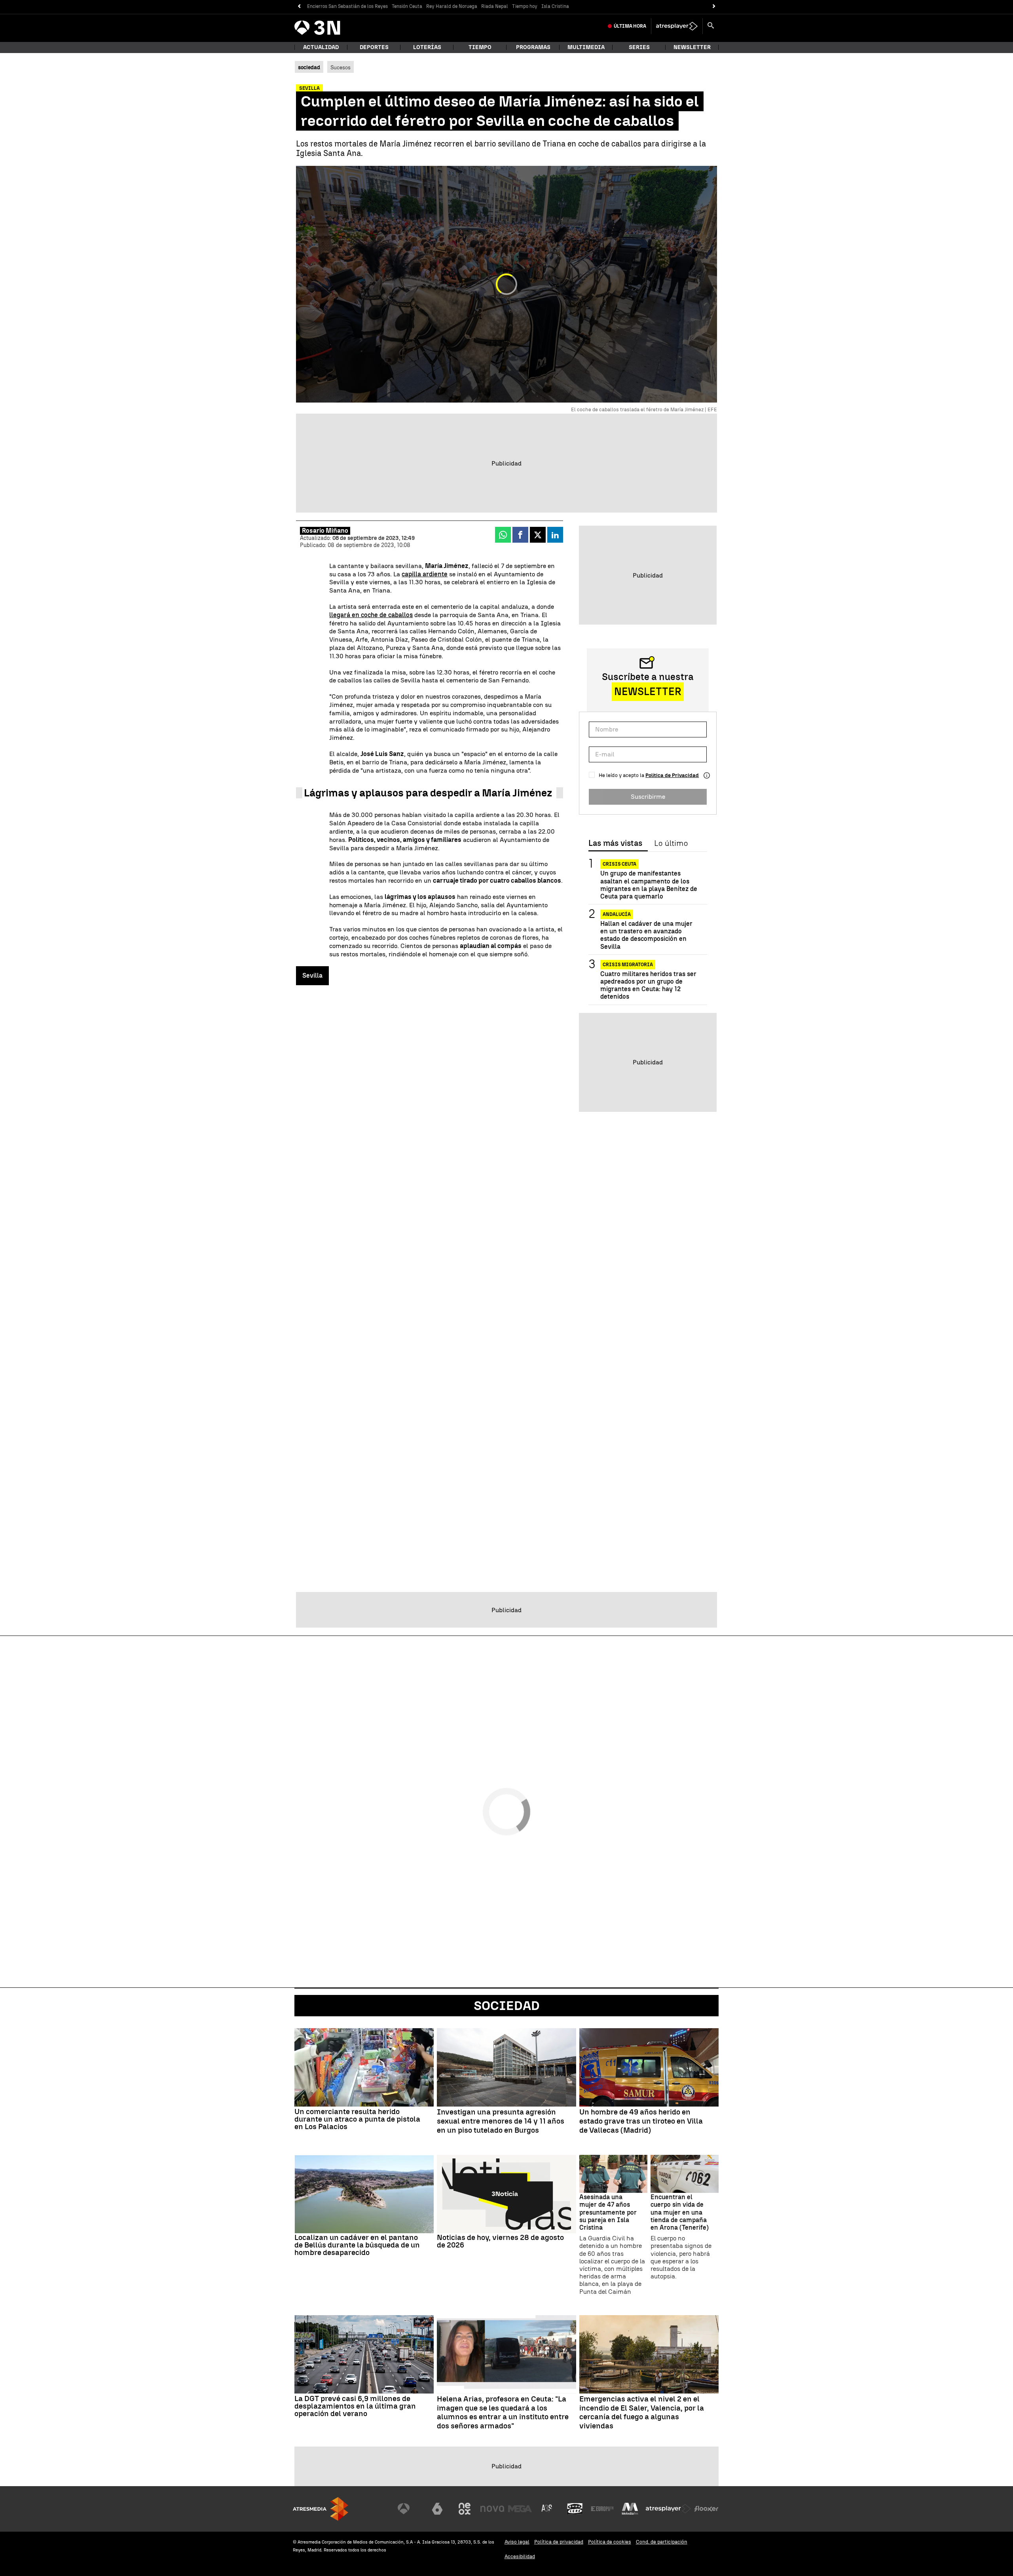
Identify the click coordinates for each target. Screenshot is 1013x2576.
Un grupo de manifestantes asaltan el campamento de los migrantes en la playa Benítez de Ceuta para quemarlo (649, 885)
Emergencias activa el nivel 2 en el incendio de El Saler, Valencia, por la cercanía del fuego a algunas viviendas (642, 2413)
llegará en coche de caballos (371, 615)
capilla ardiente (425, 574)
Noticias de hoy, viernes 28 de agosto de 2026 (500, 2241)
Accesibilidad (520, 2556)
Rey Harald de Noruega (452, 6)
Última (630, 26)
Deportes (374, 47)
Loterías (427, 47)
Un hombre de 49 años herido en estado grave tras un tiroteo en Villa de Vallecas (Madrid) (641, 2121)
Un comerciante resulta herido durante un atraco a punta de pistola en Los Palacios (357, 2119)
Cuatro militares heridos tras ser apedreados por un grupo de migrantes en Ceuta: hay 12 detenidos (648, 985)
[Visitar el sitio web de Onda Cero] (575, 2509)
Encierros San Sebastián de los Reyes (347, 6)
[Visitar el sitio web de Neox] (465, 2509)
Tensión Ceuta (407, 6)
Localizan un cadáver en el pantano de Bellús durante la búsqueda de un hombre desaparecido (357, 2245)
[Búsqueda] (711, 26)
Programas (533, 47)
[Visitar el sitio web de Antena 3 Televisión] (410, 2509)
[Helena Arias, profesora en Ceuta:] (506, 2354)
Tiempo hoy (525, 6)
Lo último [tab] (671, 843)
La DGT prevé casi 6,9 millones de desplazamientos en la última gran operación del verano (355, 2406)
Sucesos (341, 67)
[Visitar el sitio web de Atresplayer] (668, 2509)
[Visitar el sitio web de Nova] (492, 2509)
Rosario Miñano (325, 531)
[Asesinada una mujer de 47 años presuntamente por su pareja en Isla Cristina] (613, 2174)
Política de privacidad (559, 2542)
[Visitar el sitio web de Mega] (520, 2509)
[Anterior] (299, 7)
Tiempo (480, 47)
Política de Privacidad (672, 775)
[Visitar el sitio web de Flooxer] (706, 2509)
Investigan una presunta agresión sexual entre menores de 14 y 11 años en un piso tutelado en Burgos (501, 2121)
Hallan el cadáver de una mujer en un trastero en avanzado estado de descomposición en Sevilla (646, 935)
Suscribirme (648, 797)
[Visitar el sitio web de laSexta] (437, 2509)
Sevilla (312, 975)
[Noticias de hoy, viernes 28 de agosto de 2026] (506, 2194)
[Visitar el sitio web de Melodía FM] (630, 2509)
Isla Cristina (555, 6)
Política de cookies (610, 2542)
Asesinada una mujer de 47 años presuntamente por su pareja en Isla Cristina (608, 2212)
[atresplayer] (677, 26)
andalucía (617, 914)
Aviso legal (517, 2542)
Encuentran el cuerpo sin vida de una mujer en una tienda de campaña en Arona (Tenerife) (680, 2212)
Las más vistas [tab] (615, 843)
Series (639, 47)
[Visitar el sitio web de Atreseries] (547, 2509)
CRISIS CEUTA (619, 864)
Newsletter (692, 47)
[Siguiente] (714, 7)
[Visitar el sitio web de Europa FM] (602, 2509)
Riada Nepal (495, 6)
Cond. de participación (662, 2542)
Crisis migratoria (628, 965)
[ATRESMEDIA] (321, 2509)
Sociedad (507, 2006)
